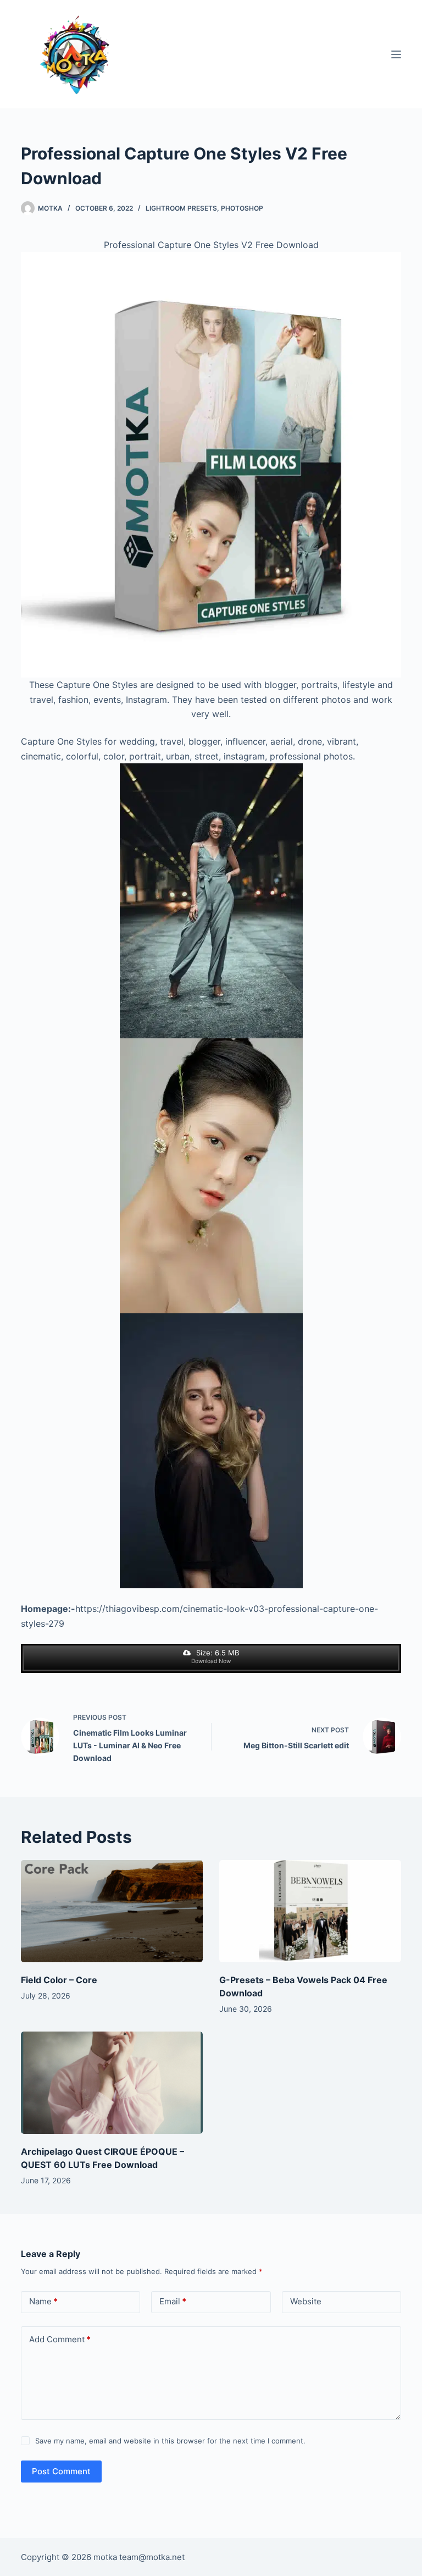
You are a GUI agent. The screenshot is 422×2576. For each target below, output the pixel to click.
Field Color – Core (59, 1980)
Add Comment (60, 2339)
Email (173, 2301)
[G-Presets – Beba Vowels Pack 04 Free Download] (310, 1911)
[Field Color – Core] (112, 1911)
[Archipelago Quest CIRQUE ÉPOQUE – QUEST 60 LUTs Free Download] (112, 2083)
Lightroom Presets (181, 208)
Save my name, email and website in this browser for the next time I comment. (170, 2441)
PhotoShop (242, 208)
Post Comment (61, 2471)
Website (306, 2301)
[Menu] (396, 54)
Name (43, 2301)
